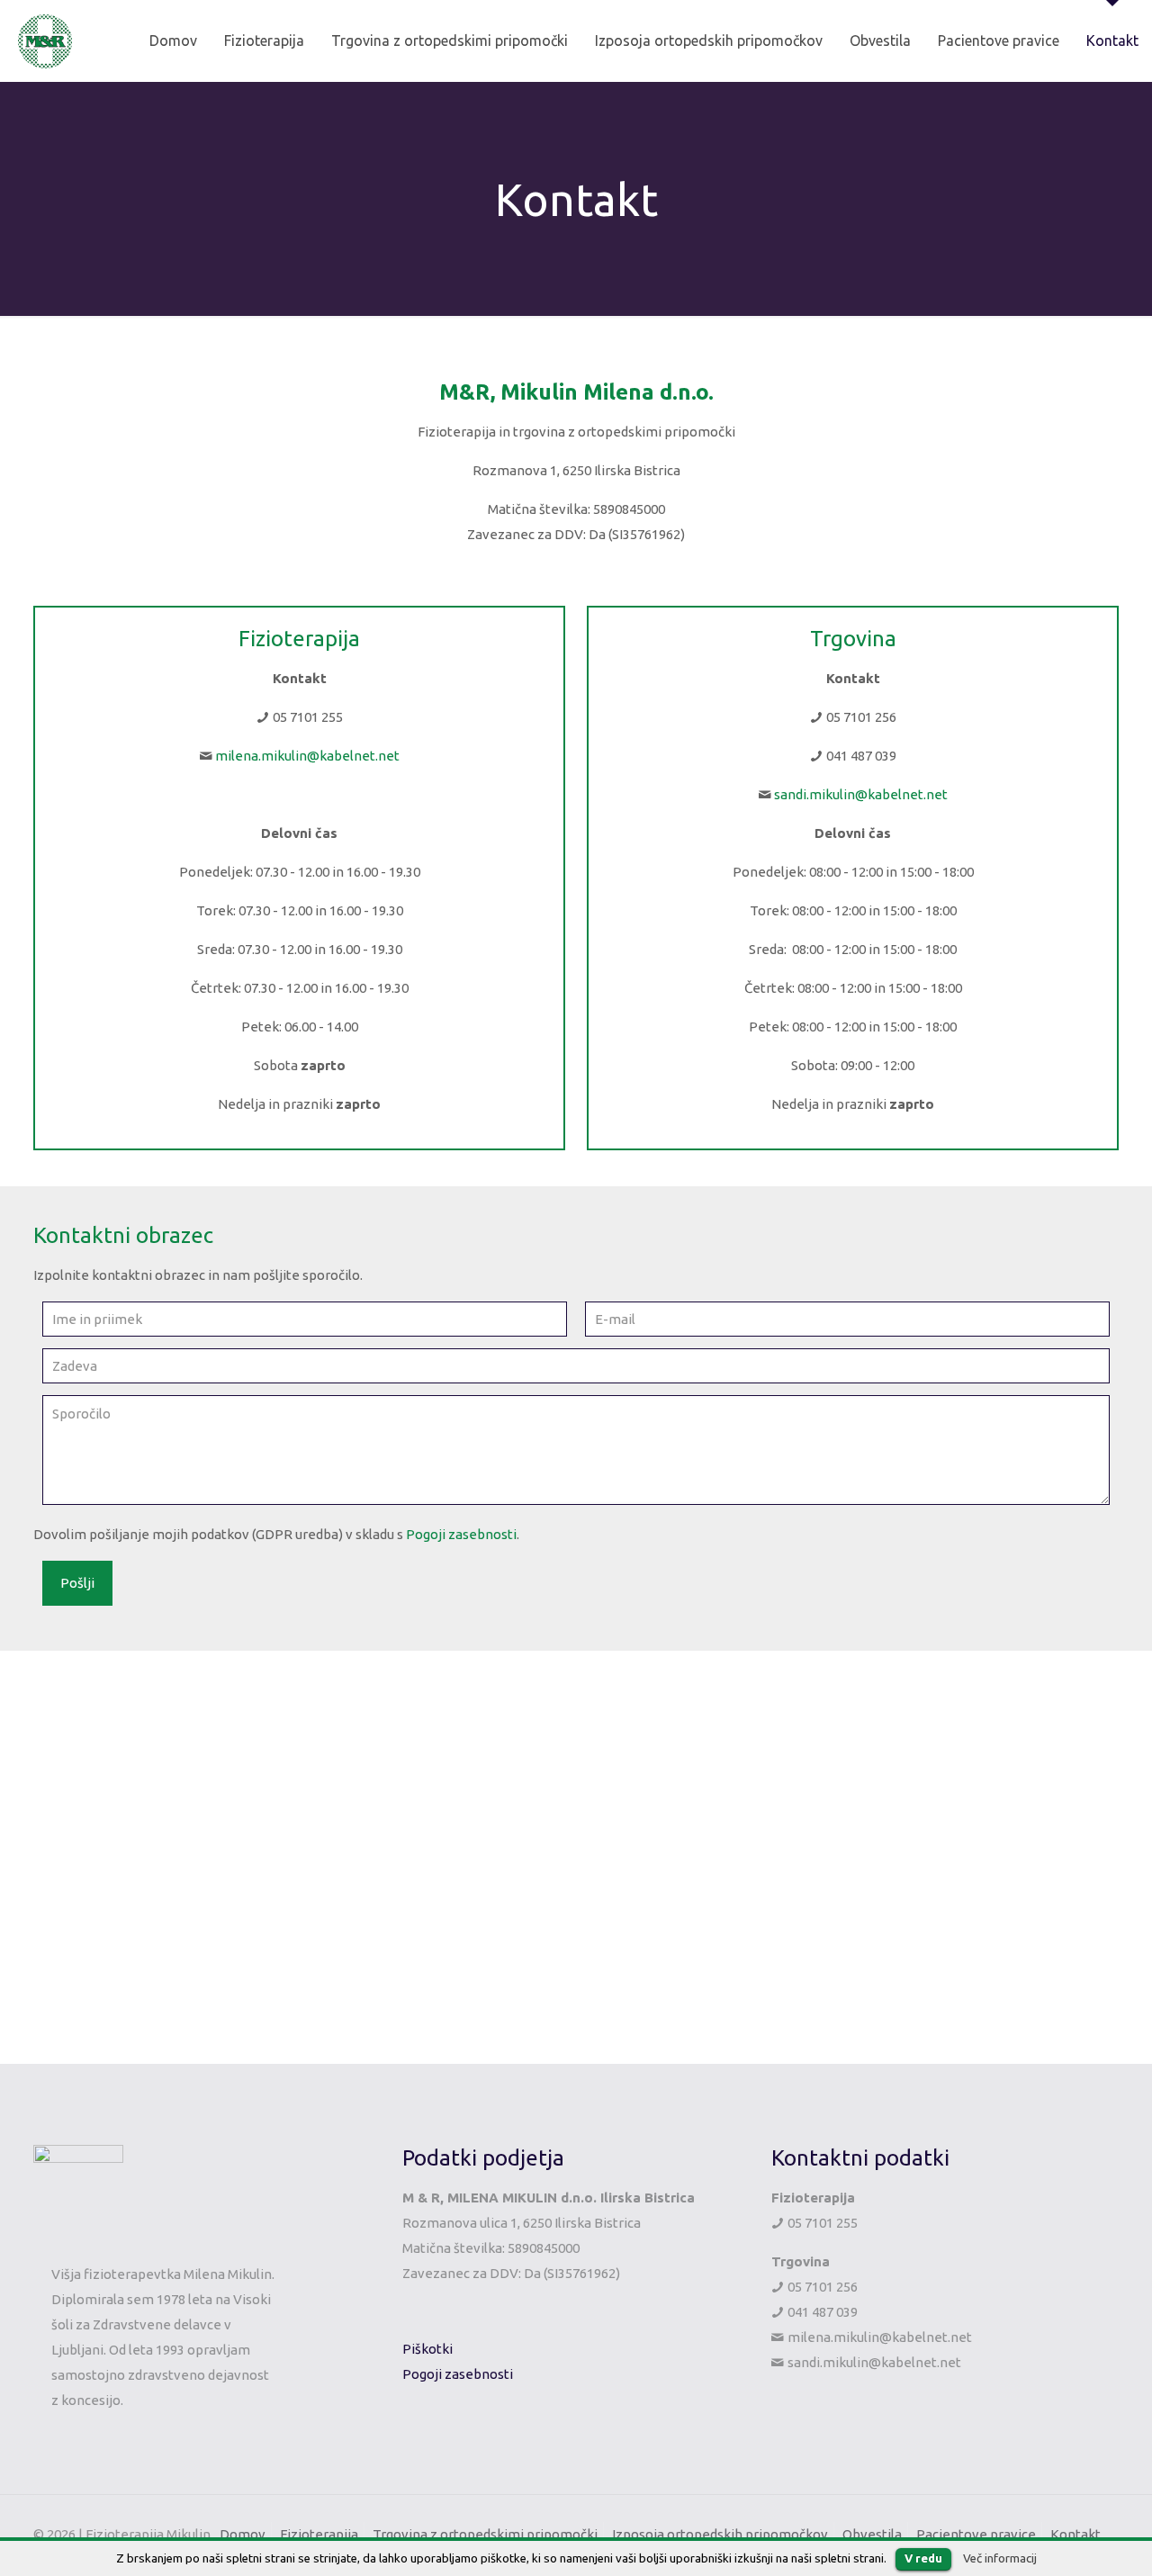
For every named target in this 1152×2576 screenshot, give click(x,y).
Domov (243, 2534)
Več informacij (1000, 2558)
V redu (923, 2558)
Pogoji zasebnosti (461, 1534)
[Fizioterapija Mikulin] (45, 41)
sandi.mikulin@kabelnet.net (861, 794)
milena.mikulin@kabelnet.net (307, 756)
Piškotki (427, 2349)
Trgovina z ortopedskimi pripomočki (485, 2534)
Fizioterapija (319, 2534)
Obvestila (872, 2534)
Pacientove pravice (976, 2534)
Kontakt (1075, 2534)
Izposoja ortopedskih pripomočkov (720, 2534)
